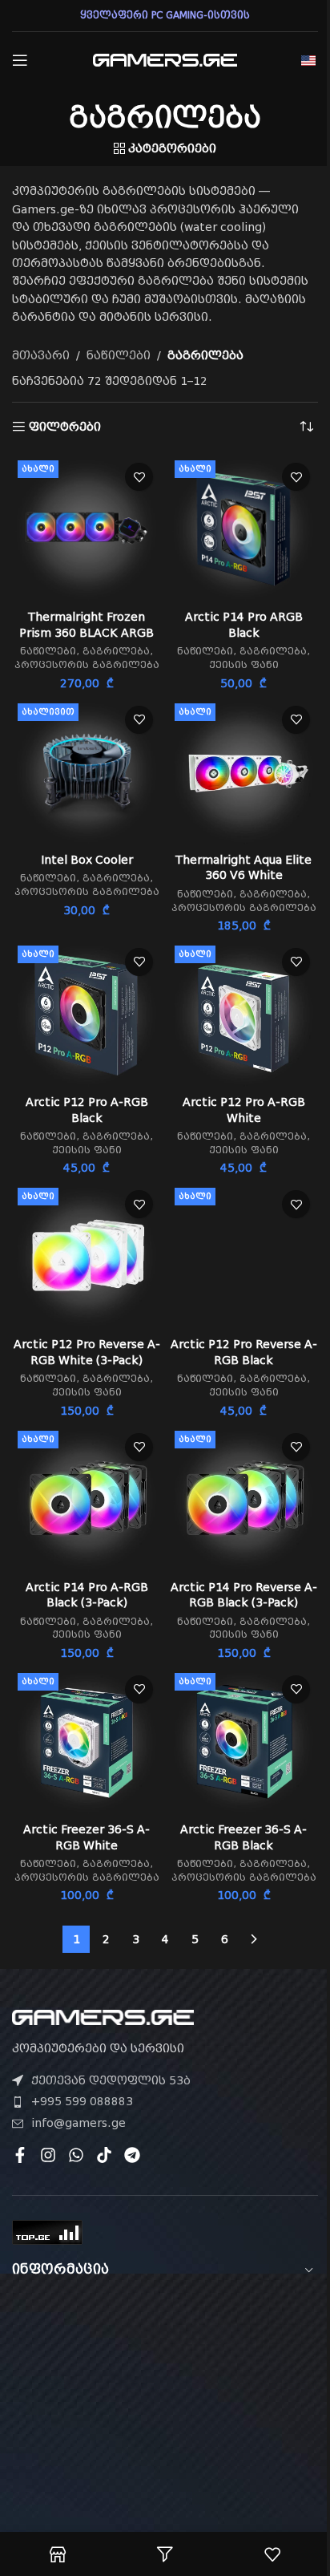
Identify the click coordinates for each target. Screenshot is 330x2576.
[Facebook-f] (20, 2155)
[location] (165, 2388)
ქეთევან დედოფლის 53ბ (111, 2080)
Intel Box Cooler (87, 860)
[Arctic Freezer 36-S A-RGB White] (87, 1742)
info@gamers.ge (78, 2123)
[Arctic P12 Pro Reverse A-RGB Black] (243, 1257)
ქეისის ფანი (244, 665)
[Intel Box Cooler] (87, 772)
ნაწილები (119, 355)
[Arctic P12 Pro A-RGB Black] (87, 1015)
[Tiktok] (104, 2155)
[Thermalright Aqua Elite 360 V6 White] (243, 772)
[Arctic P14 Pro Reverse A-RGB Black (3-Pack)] (243, 1500)
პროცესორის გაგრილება (87, 665)
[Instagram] (48, 2155)
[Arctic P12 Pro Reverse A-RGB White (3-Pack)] (87, 1257)
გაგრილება (116, 651)
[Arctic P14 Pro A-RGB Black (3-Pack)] (87, 1500)
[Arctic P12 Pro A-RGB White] (243, 1015)
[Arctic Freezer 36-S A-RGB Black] (243, 1742)
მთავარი (41, 355)
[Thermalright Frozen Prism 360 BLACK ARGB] (87, 529)
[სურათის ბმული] (103, 2016)
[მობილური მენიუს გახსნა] (20, 60)
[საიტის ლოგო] (165, 59)
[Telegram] (132, 2155)
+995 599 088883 (82, 2101)
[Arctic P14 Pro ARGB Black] (243, 529)
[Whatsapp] (76, 2155)
